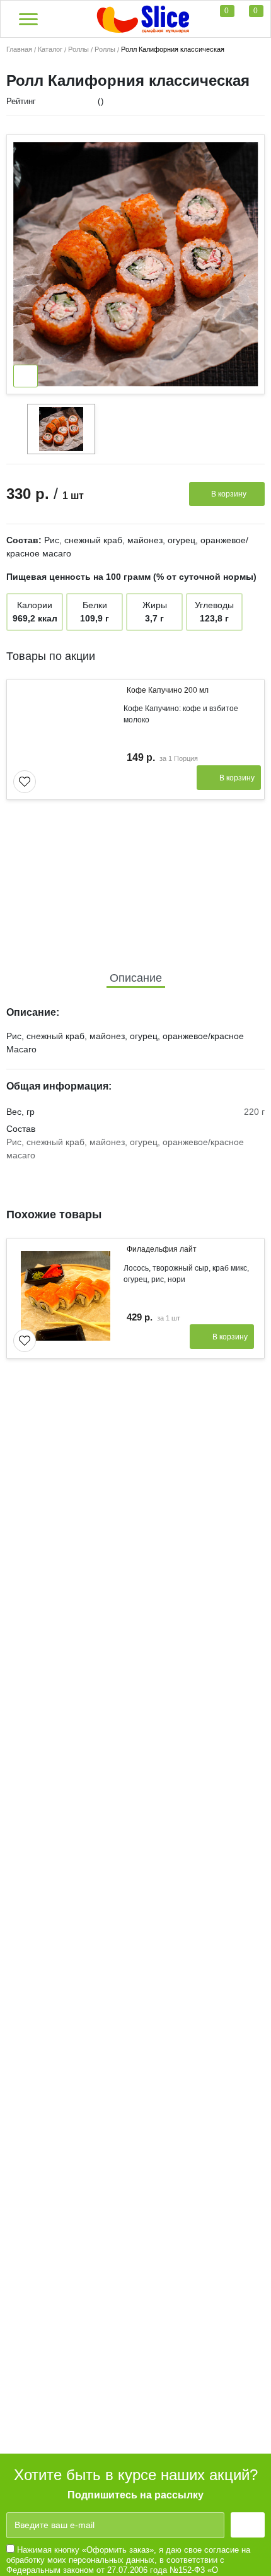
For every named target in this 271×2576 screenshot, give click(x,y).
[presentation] (236, 654)
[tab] (136, 978)
